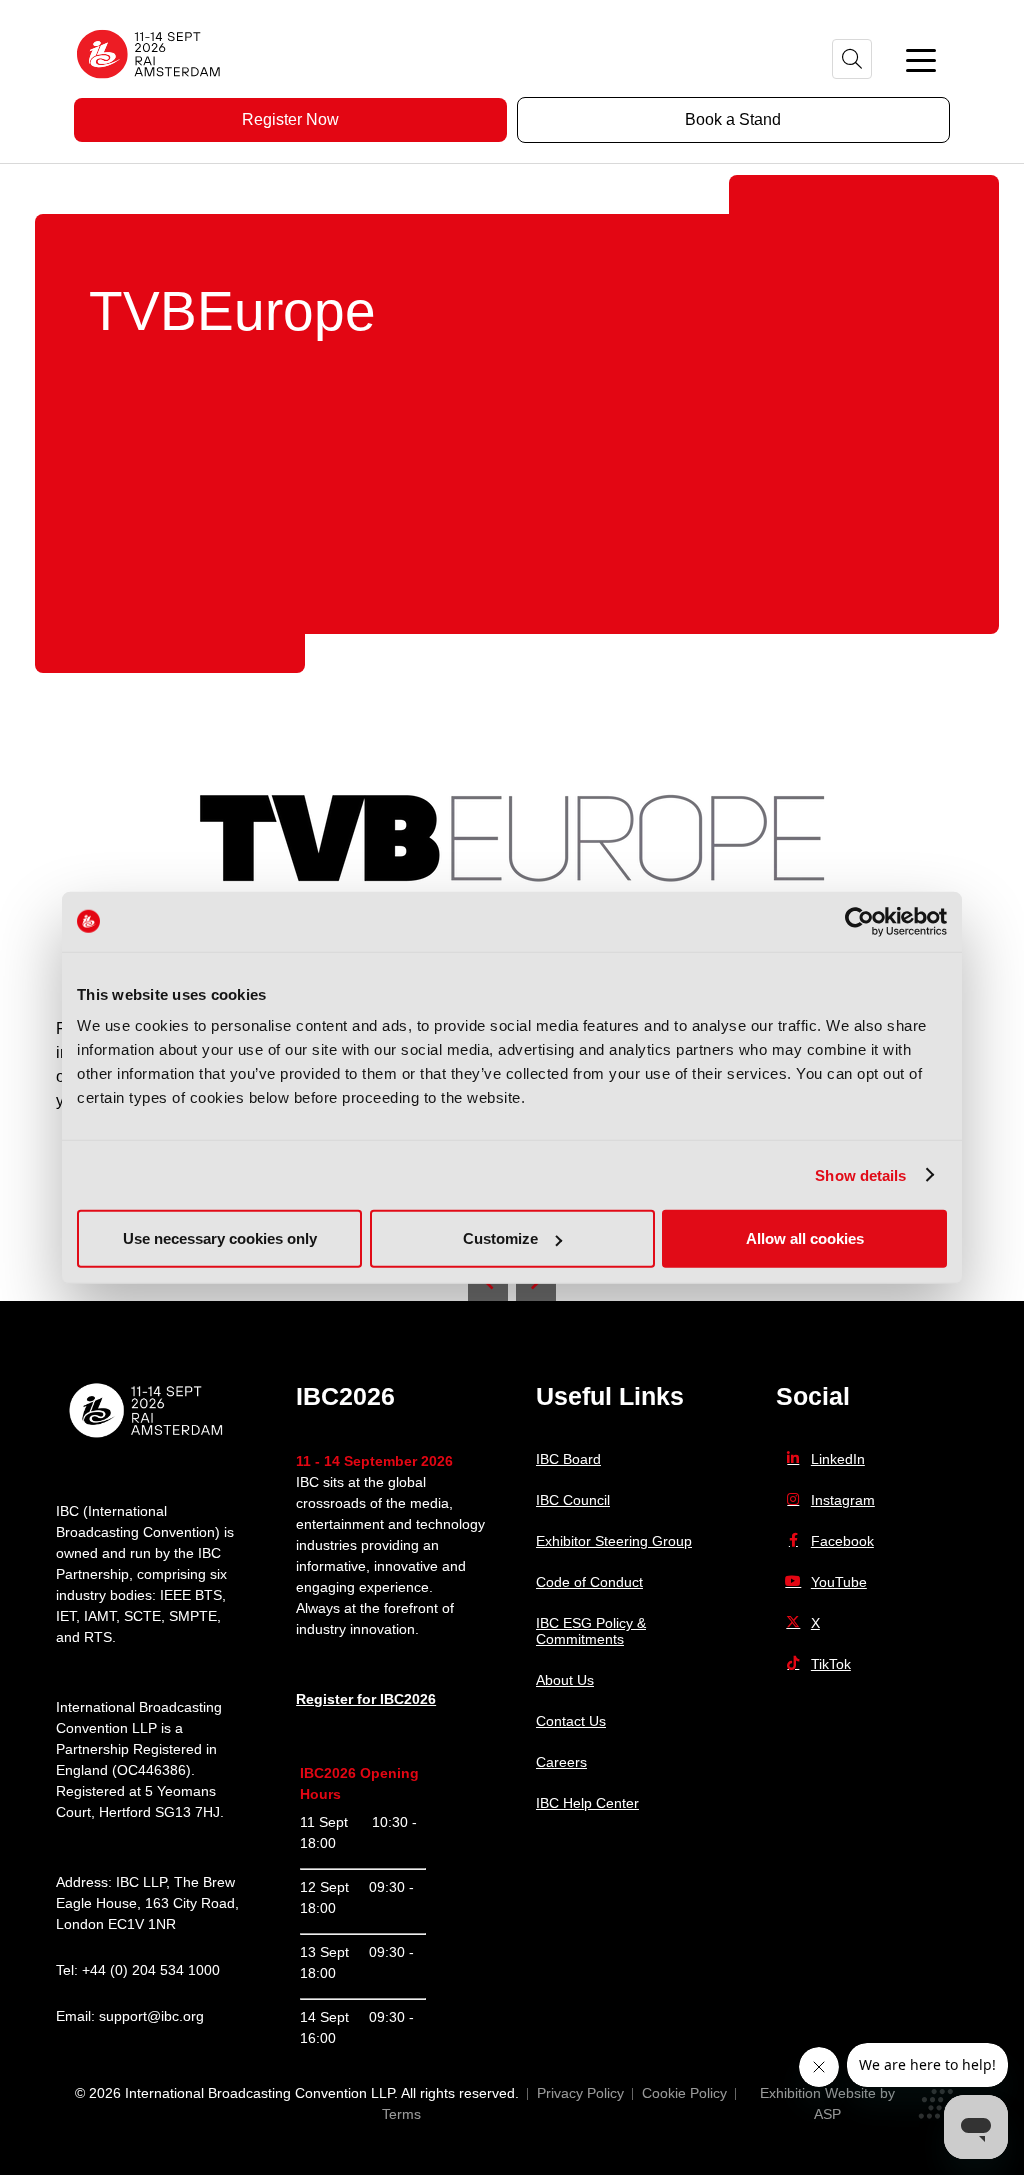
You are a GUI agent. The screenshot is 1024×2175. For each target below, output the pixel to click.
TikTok (831, 1664)
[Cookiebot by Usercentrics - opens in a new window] (859, 921)
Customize (500, 1238)
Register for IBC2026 (366, 1699)
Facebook (842, 1541)
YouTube (839, 1582)
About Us (565, 1680)
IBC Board (568, 1459)
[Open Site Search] (852, 59)
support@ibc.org (151, 2016)
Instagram (843, 1500)
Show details (860, 1174)
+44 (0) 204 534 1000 (151, 1970)
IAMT (100, 1616)
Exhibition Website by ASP (827, 2103)
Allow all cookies (805, 1238)
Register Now (290, 119)
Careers (561, 1762)
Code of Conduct (589, 1582)
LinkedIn (838, 1459)
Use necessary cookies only (220, 1238)
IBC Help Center (587, 1803)
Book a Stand (733, 119)
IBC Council (573, 1500)
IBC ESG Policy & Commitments (591, 1631)
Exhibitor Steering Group (614, 1541)
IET (66, 1616)
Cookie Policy (684, 2093)
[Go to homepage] (149, 84)
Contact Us (571, 1721)
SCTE (142, 1616)
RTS (98, 1637)
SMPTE (193, 1616)
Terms (401, 2114)
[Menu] (921, 59)
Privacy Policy (580, 2093)
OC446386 (151, 1770)
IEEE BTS (191, 1595)
